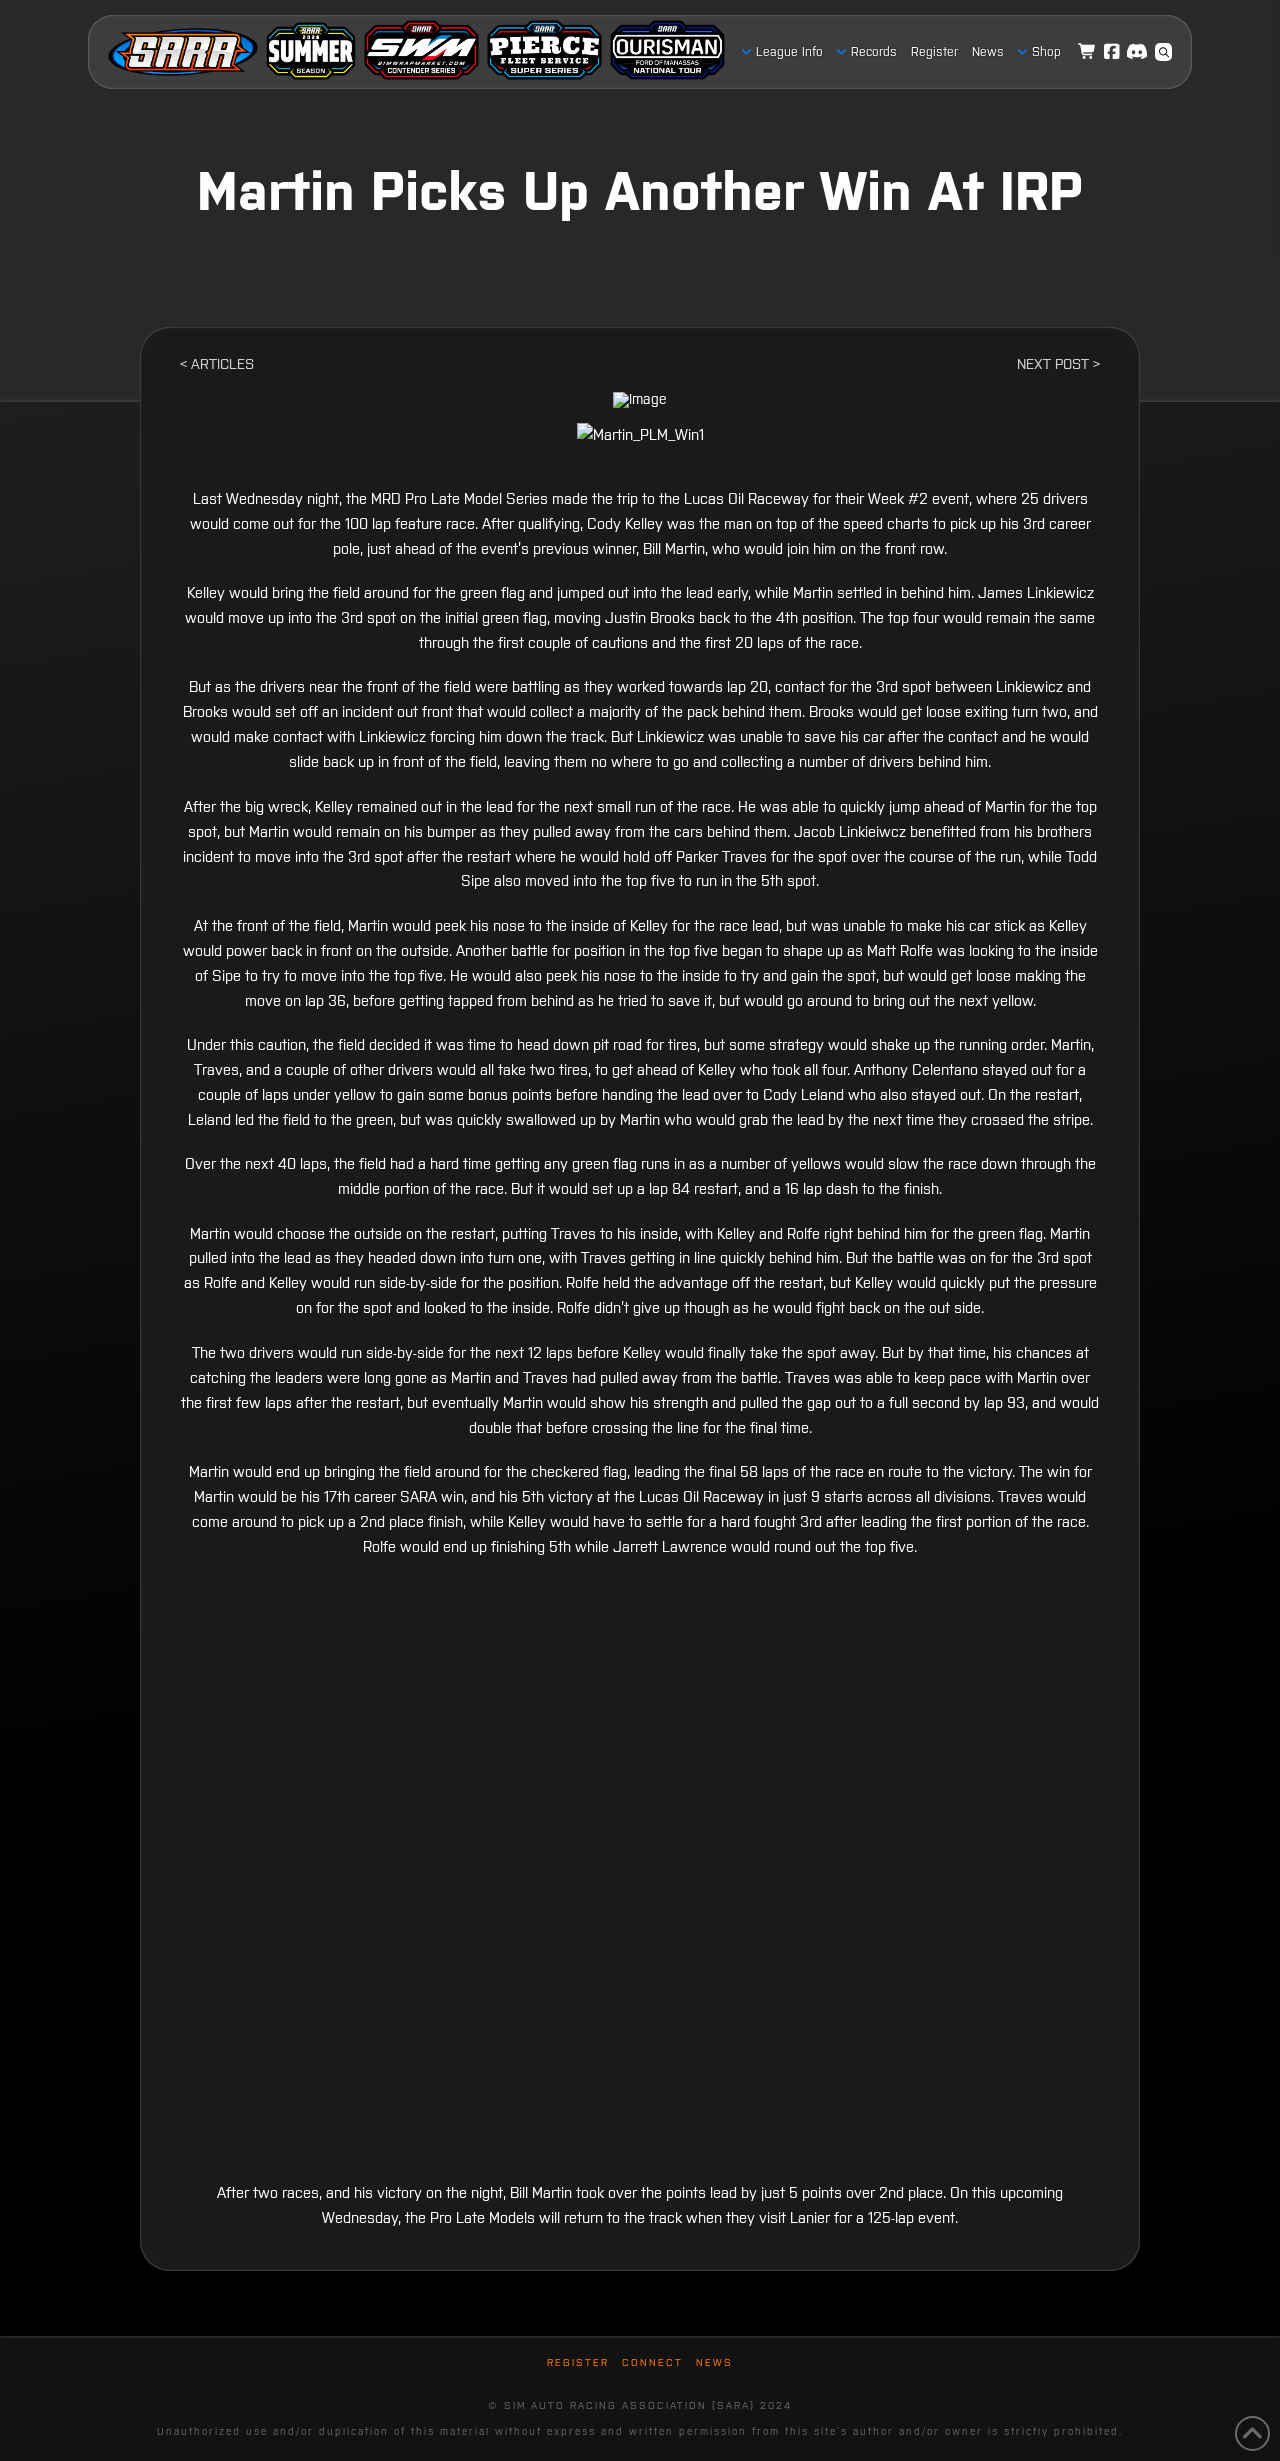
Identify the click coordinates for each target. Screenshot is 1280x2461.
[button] (1164, 52)
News (714, 2362)
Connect (652, 2362)
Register (578, 2362)
